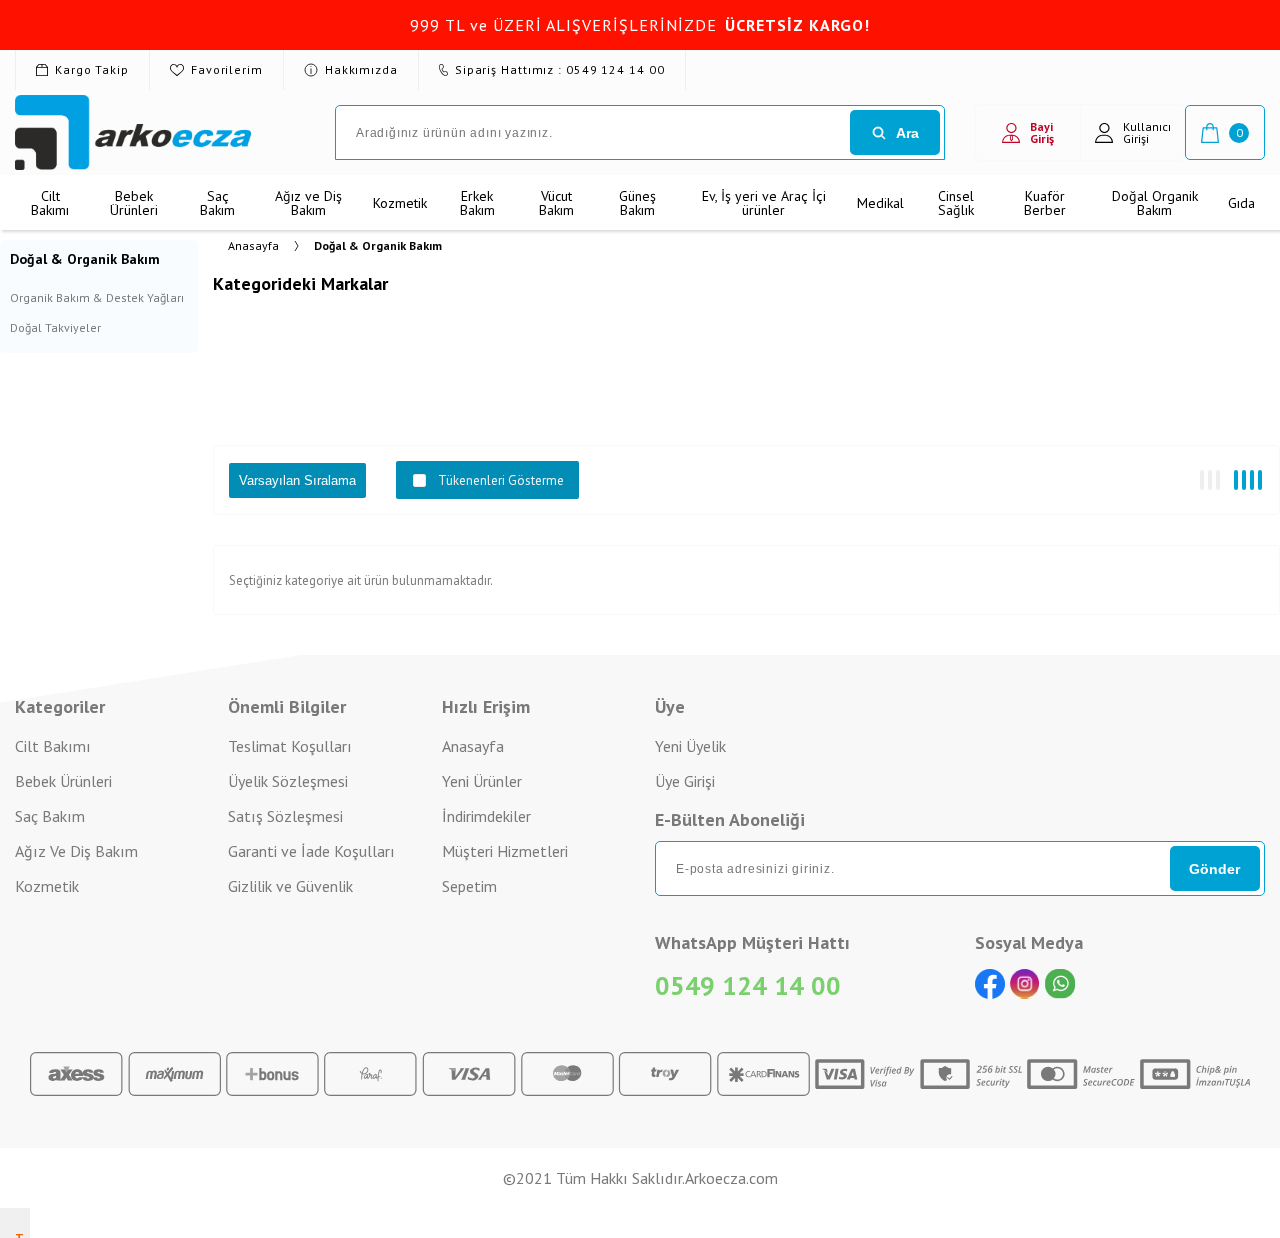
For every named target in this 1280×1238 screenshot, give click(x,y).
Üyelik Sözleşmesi (288, 781)
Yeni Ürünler (482, 781)
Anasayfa (473, 746)
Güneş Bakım (637, 203)
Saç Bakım (217, 203)
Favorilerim (227, 69)
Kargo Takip (92, 69)
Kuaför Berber (1045, 203)
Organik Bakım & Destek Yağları (97, 297)
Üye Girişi (685, 781)
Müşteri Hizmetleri (505, 851)
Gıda (1241, 203)
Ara (907, 133)
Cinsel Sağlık (956, 203)
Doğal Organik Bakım (1155, 203)
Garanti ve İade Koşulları (311, 851)
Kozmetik (400, 203)
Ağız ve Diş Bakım (308, 203)
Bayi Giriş (1042, 132)
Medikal (880, 203)
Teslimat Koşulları (290, 746)
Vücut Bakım (556, 203)
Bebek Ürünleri (134, 203)
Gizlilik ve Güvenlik (290, 886)
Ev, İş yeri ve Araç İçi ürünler (764, 203)
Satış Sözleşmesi (285, 816)
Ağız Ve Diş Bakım (76, 851)
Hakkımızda (361, 69)
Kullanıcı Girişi (1147, 132)
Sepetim (469, 886)
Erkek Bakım (477, 203)
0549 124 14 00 (748, 985)
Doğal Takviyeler (55, 327)
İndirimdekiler (486, 816)
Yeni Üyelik (690, 746)
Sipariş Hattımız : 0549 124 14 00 (560, 69)
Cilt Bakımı (50, 203)
